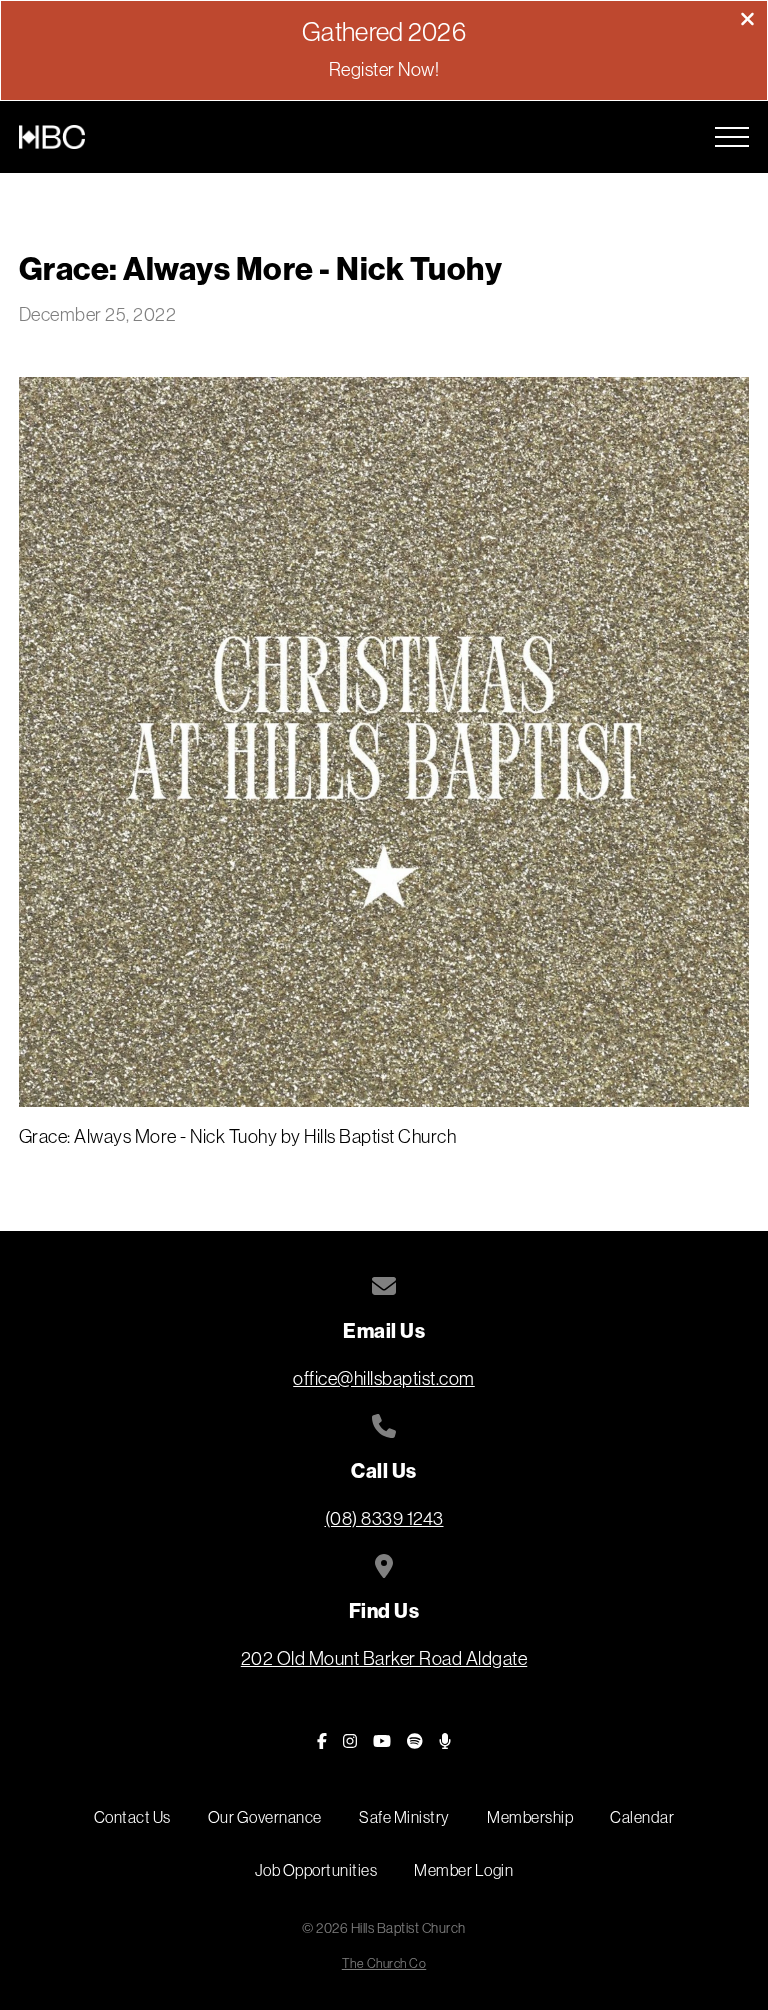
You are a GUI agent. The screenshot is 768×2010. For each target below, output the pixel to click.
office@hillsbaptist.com (384, 1378)
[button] (732, 137)
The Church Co (384, 1963)
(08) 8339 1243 (384, 1518)
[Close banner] (747, 21)
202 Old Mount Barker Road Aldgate (384, 1658)
